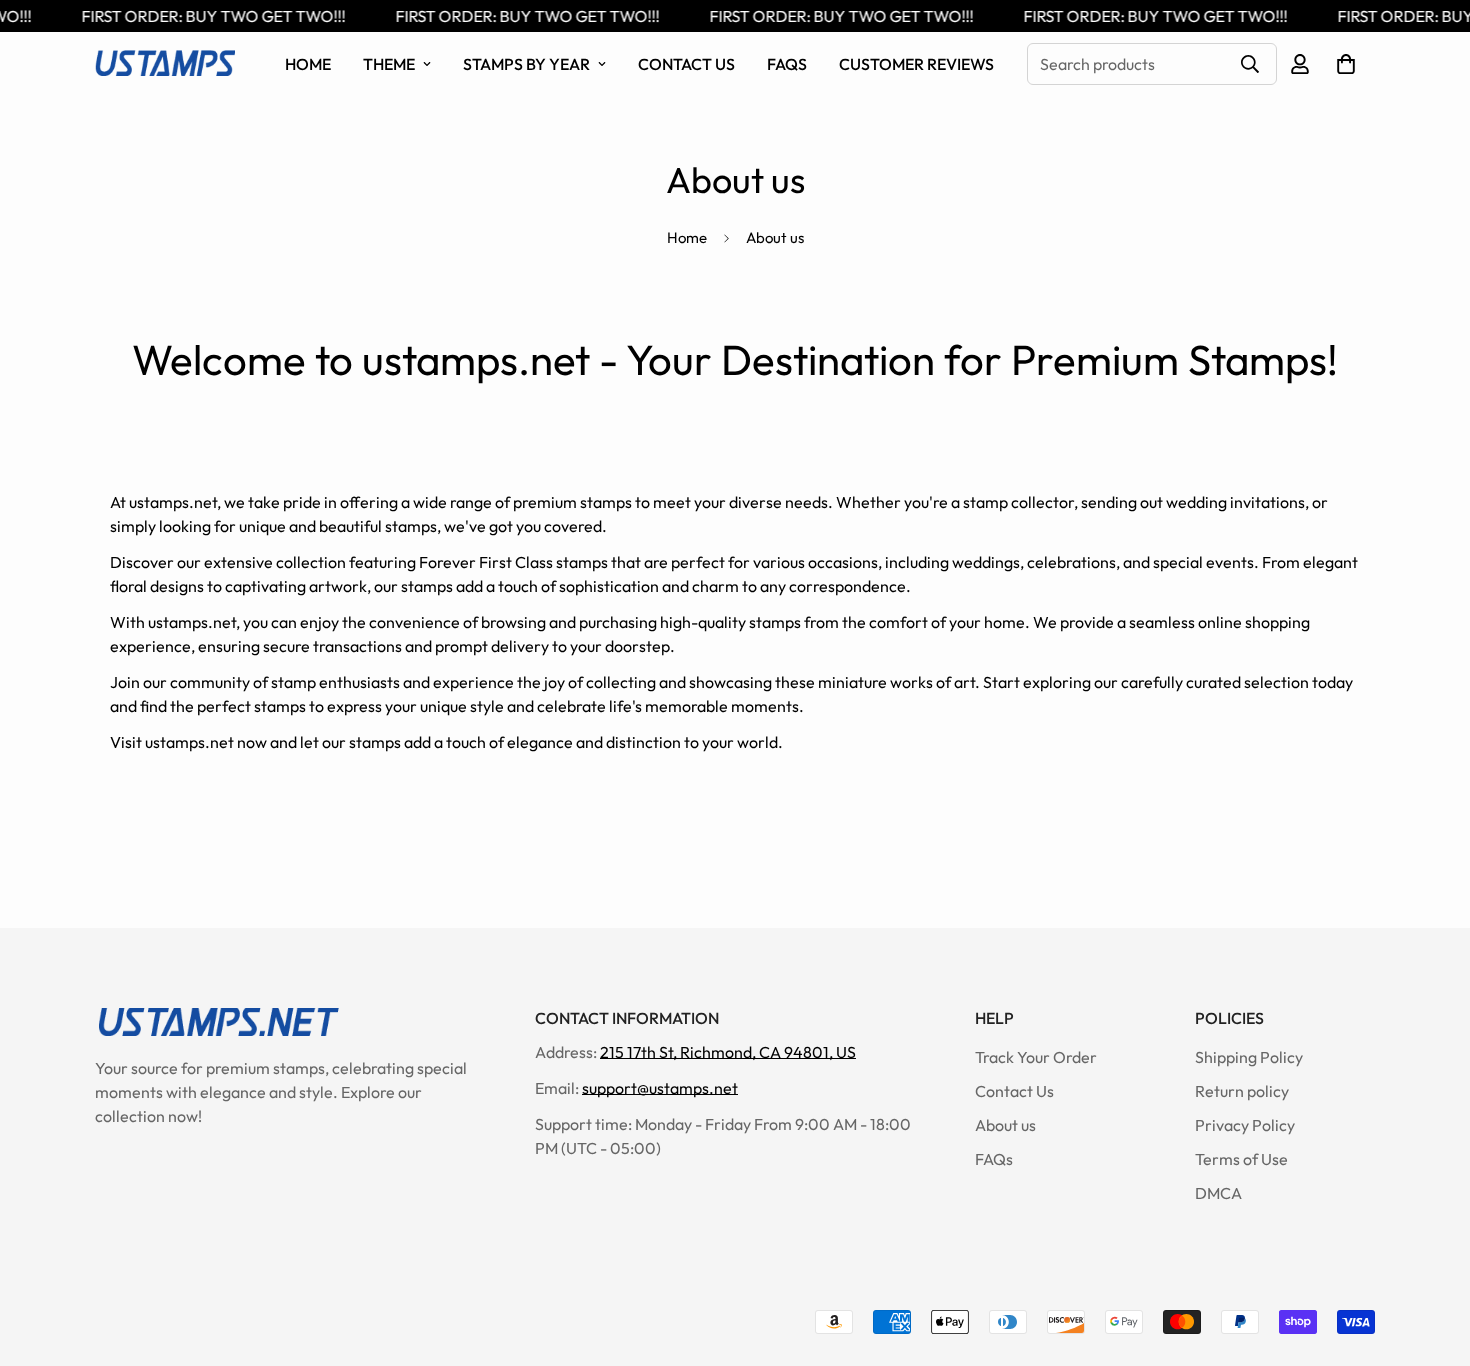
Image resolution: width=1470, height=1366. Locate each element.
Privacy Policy (1245, 1125)
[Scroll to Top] (1431, 1257)
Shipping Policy (1249, 1057)
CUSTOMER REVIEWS (916, 64)
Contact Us (686, 64)
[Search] (1250, 64)
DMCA (1218, 1193)
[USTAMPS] (165, 64)
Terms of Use (1241, 1159)
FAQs (787, 64)
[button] (1346, 64)
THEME (389, 64)
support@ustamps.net (660, 1088)
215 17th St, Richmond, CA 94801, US (728, 1052)
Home (308, 64)
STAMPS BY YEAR (526, 64)
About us (1005, 1125)
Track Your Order (1036, 1057)
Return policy (1242, 1091)
